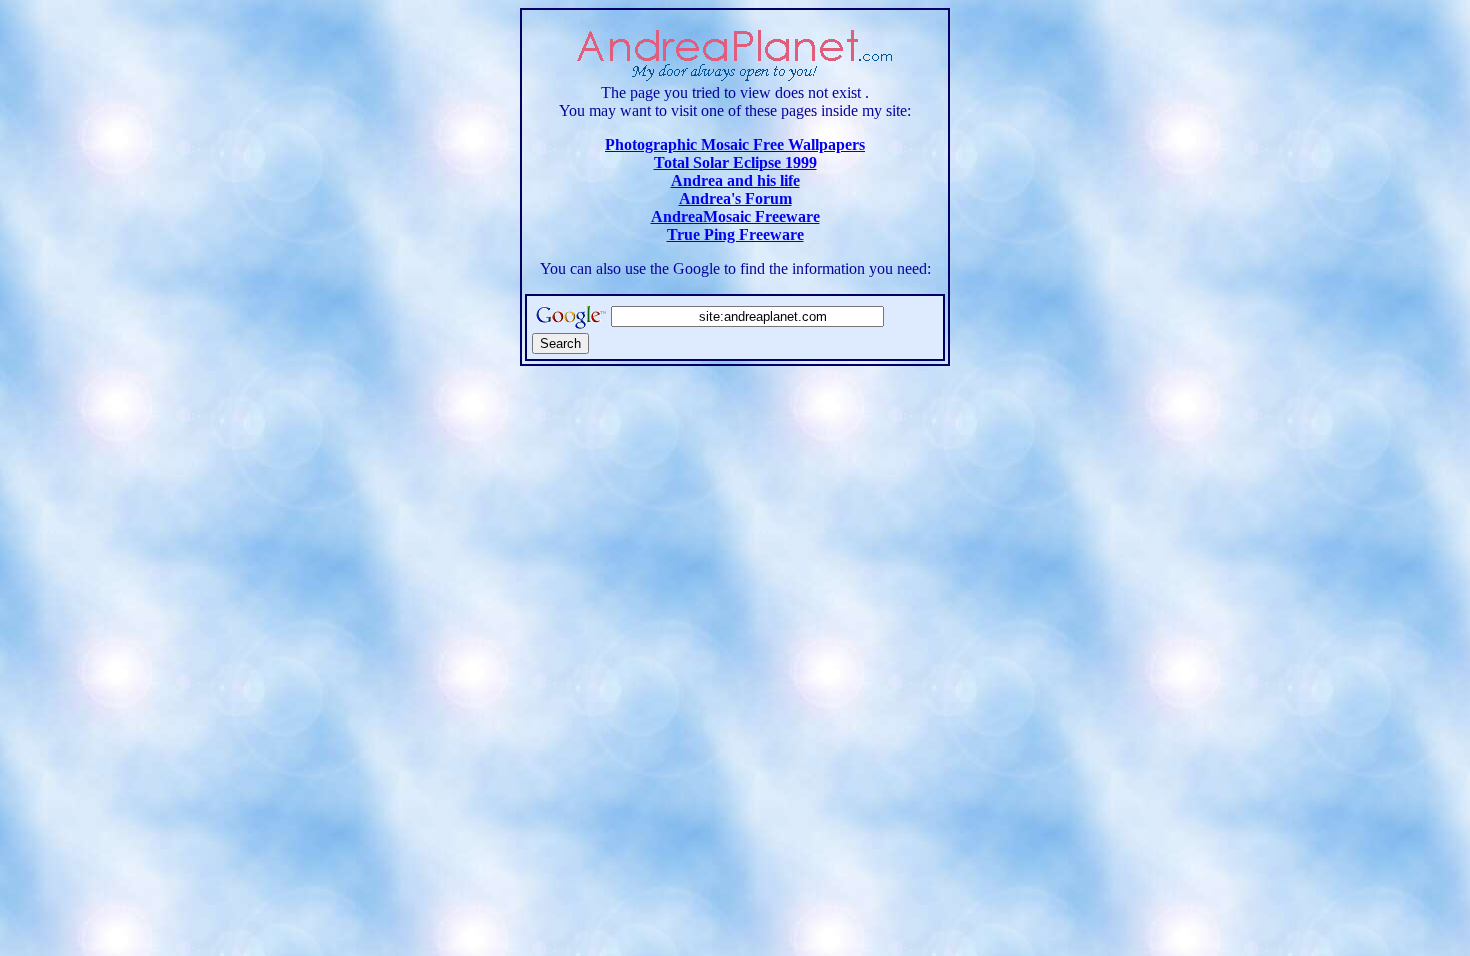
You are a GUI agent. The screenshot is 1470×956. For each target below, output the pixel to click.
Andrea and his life (735, 180)
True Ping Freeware (735, 234)
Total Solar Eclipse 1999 (735, 162)
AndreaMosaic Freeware (735, 216)
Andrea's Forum (735, 198)
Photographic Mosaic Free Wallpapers (735, 144)
